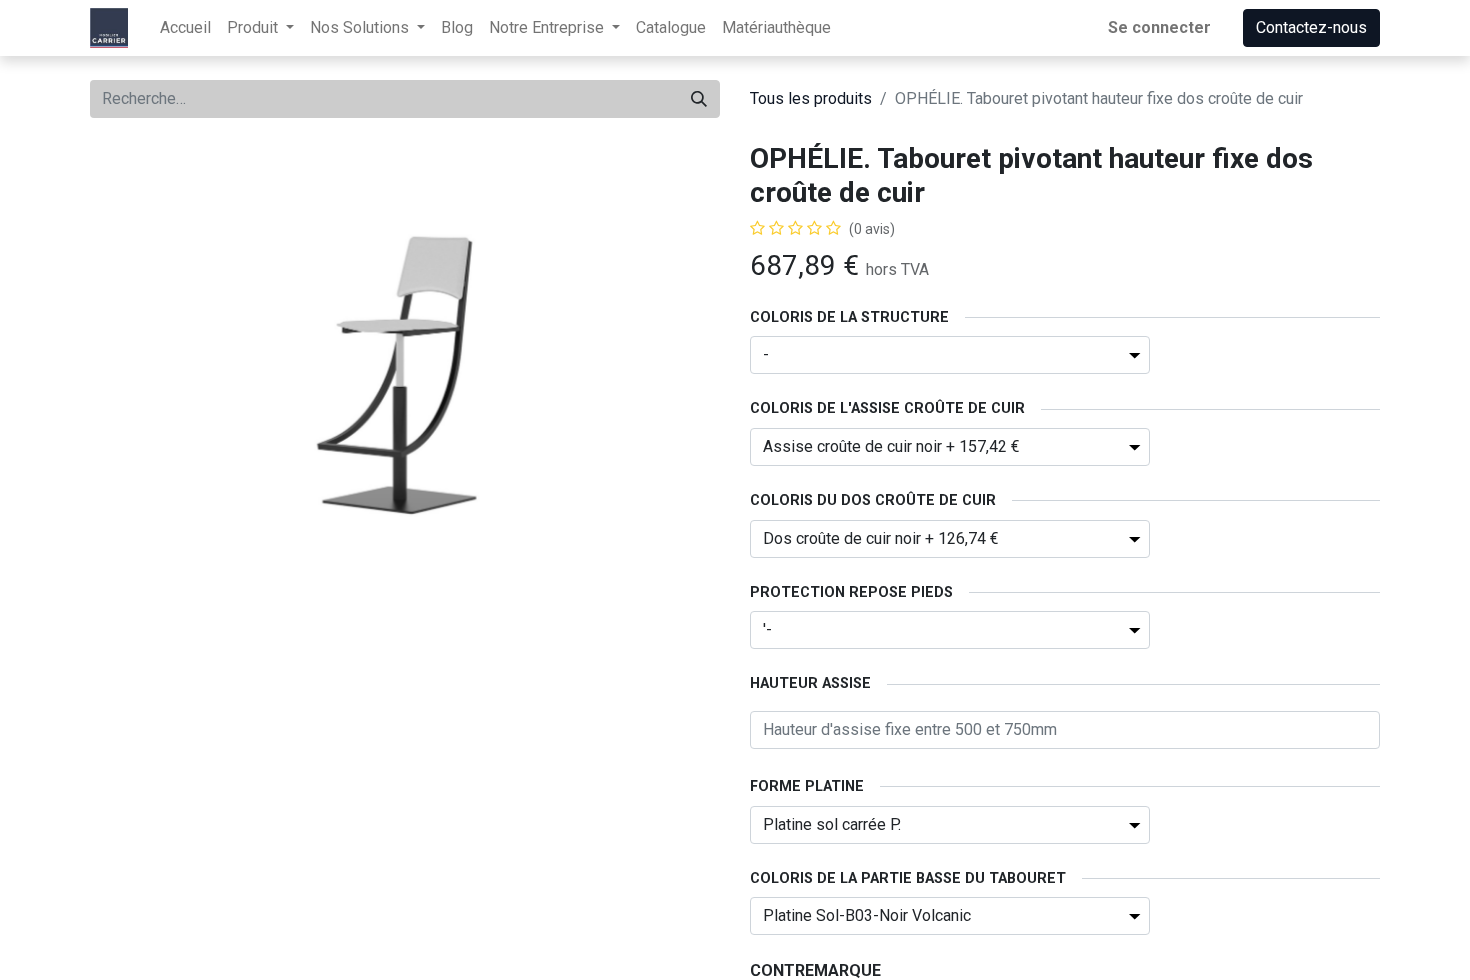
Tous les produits (811, 98)
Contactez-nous (1311, 27)
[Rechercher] (699, 99)
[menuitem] (185, 28)
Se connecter (1159, 27)
